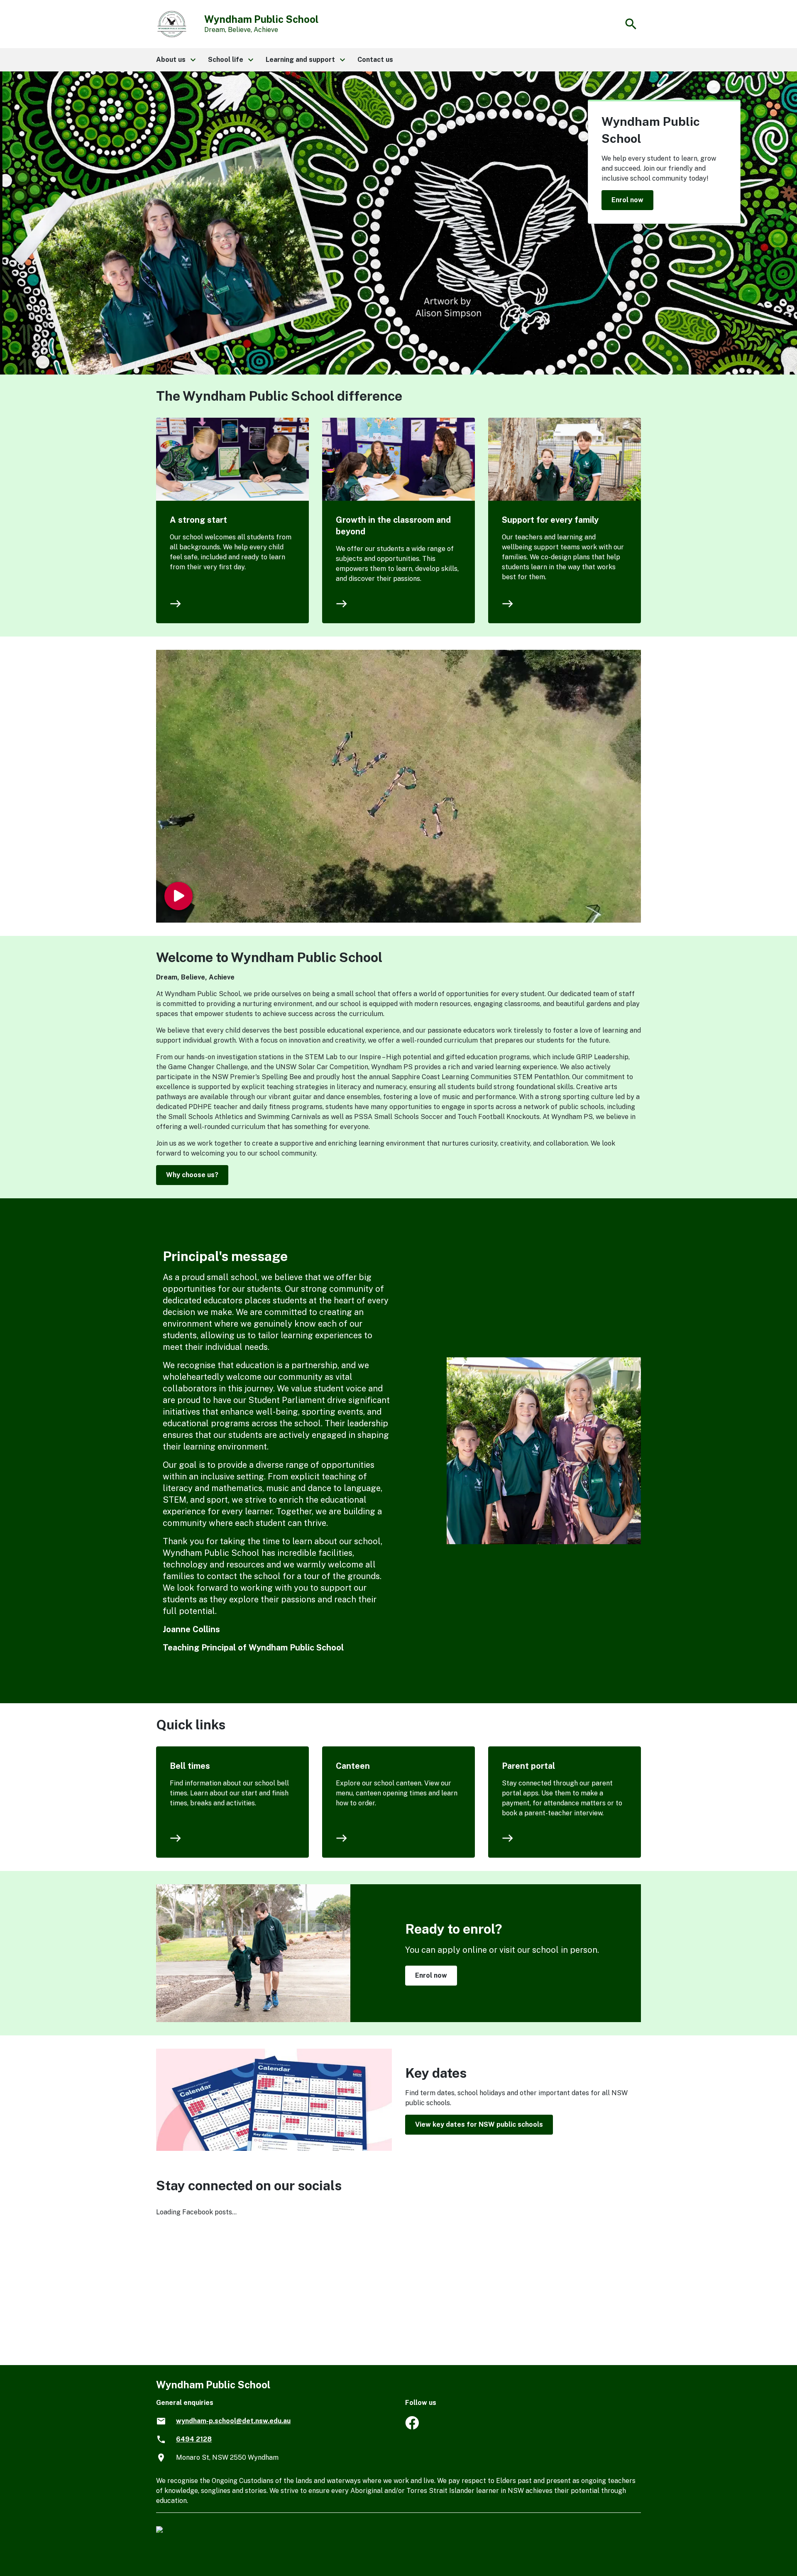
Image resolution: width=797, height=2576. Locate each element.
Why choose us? (192, 1175)
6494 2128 (194, 2439)
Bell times (190, 1766)
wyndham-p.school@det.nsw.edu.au (233, 2421)
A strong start (198, 520)
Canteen (353, 1766)
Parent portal (528, 1766)
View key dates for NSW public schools (479, 2124)
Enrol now (627, 200)
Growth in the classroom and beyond (393, 526)
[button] (175, 60)
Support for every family (550, 520)
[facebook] (412, 2427)
